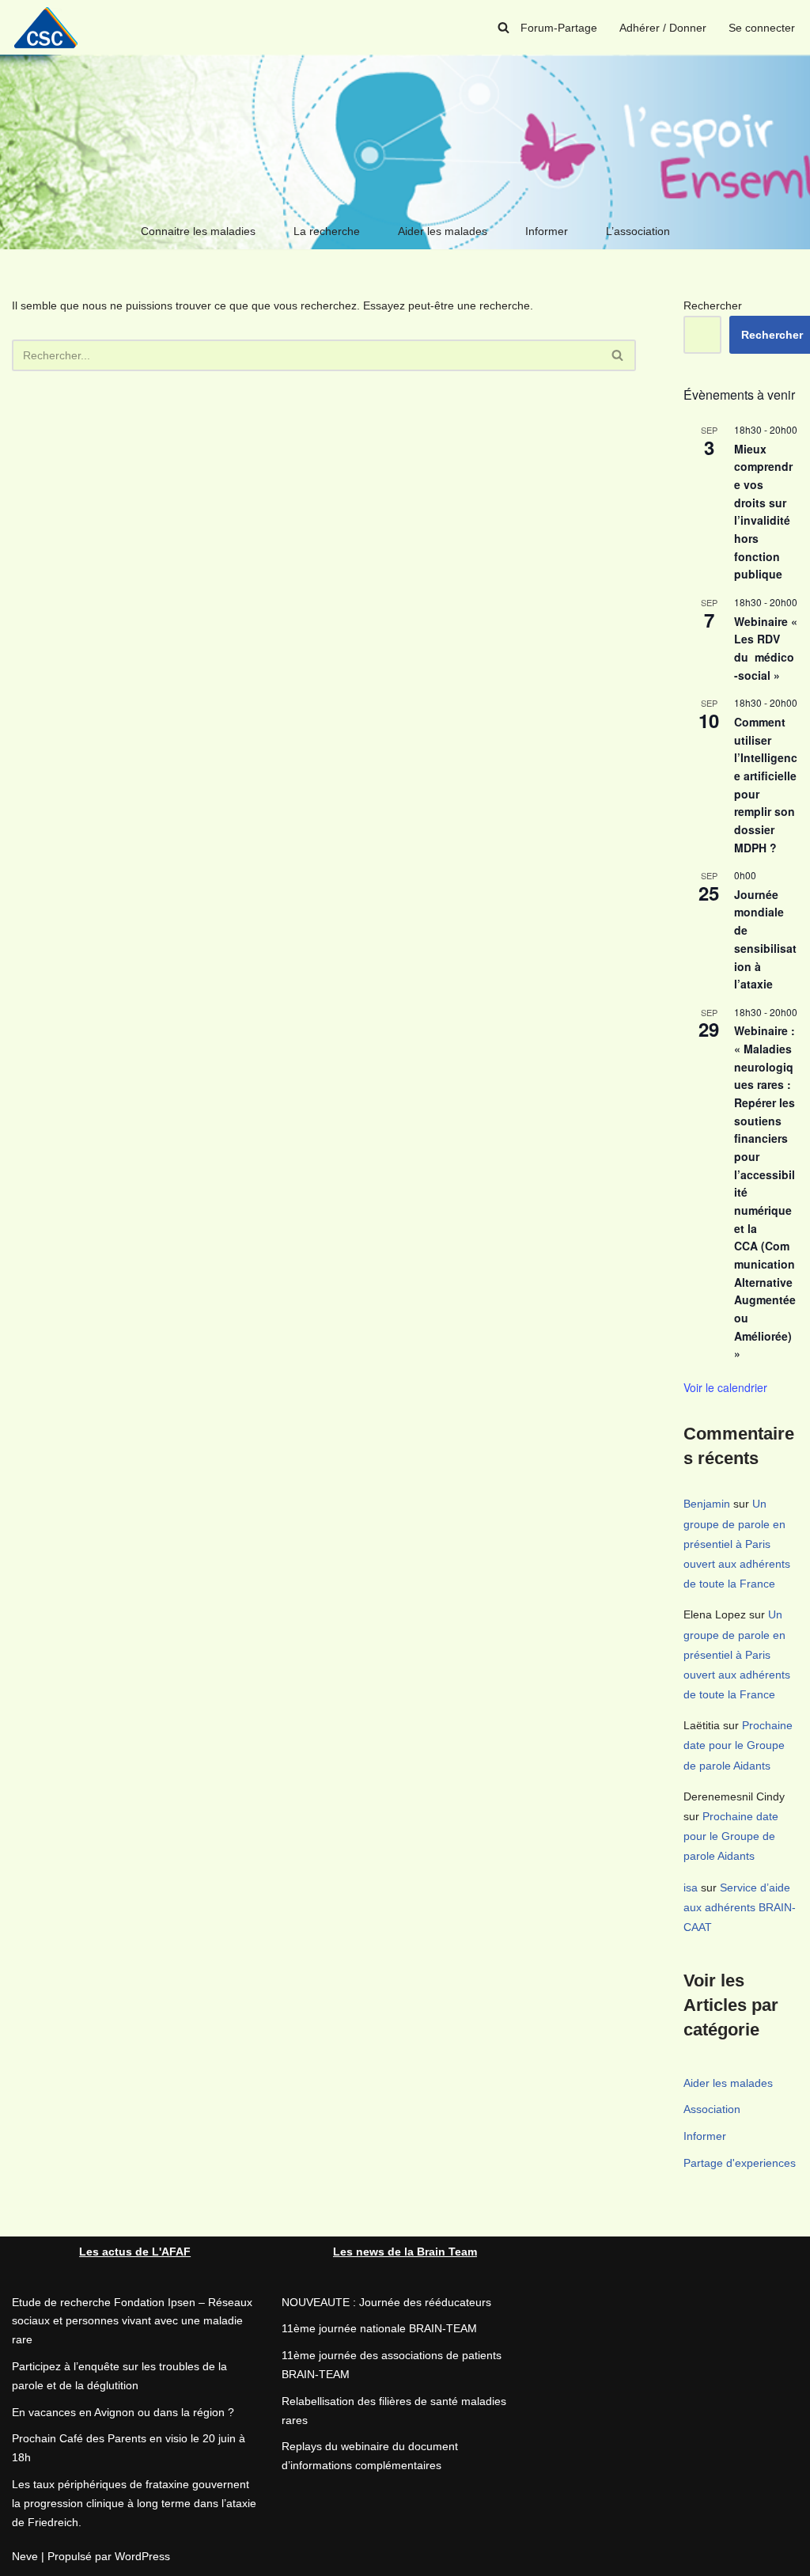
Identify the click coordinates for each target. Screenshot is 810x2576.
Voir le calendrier (725, 1387)
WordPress (142, 2556)
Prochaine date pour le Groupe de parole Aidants (738, 1745)
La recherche (327, 231)
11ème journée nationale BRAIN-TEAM (379, 2328)
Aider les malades (443, 231)
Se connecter (762, 28)
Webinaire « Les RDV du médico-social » (766, 648)
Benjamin (707, 1504)
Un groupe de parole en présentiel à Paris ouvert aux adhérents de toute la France (737, 1544)
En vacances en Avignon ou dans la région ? (123, 2412)
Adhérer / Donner (663, 28)
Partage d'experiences (740, 2163)
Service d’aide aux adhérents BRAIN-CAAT (740, 1907)
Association (712, 2109)
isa (691, 1887)
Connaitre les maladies (198, 231)
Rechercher (713, 305)
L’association (638, 231)
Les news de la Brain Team (405, 2252)
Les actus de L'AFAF (135, 2252)
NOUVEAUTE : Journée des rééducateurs (386, 2302)
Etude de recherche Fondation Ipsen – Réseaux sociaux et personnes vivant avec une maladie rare (132, 2321)
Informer (547, 231)
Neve (25, 2556)
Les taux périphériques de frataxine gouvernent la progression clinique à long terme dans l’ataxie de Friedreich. (134, 2503)
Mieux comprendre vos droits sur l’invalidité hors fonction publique (763, 512)
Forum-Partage (559, 28)
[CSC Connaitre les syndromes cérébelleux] (51, 27)
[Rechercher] (503, 27)
